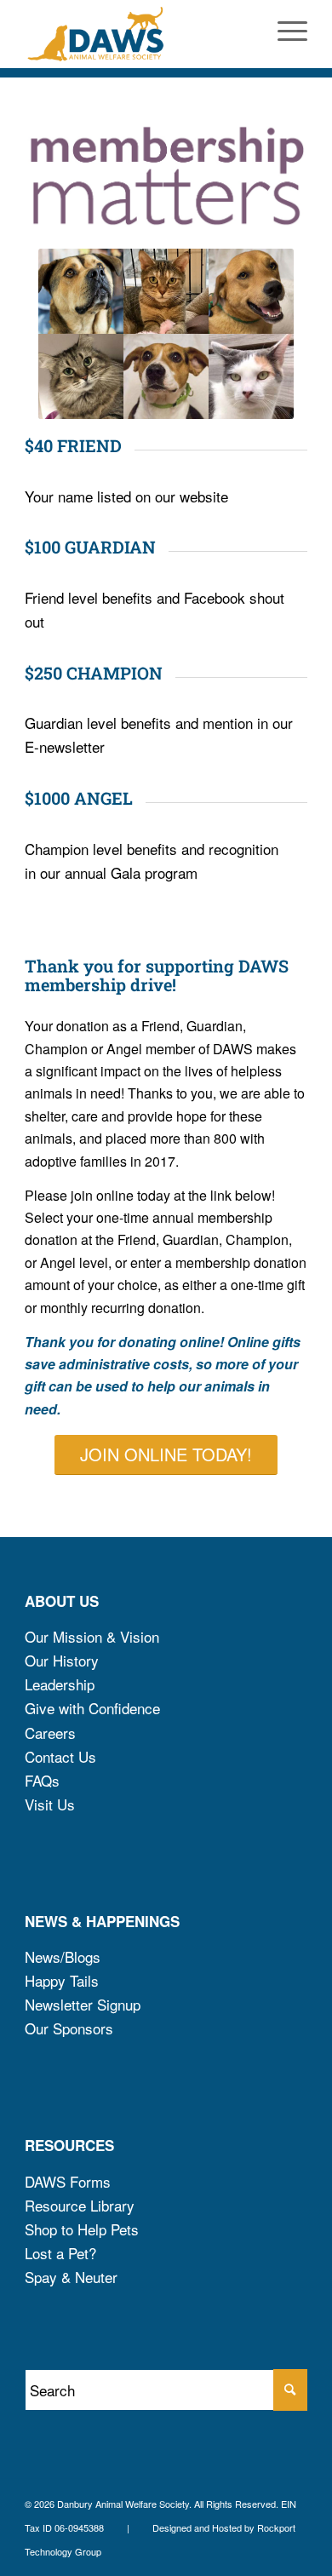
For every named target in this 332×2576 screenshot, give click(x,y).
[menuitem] (284, 34)
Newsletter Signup (83, 2004)
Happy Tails (62, 1980)
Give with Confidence (92, 1708)
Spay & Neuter (71, 2277)
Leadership (60, 1684)
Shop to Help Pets (82, 2229)
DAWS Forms (68, 2181)
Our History (62, 1660)
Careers (50, 1733)
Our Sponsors (69, 2028)
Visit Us (50, 1804)
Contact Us (60, 1756)
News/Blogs (63, 1956)
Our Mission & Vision (92, 1636)
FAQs (42, 1780)
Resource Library (80, 2205)
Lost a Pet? (60, 2253)
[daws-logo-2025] (137, 34)
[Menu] (284, 34)
